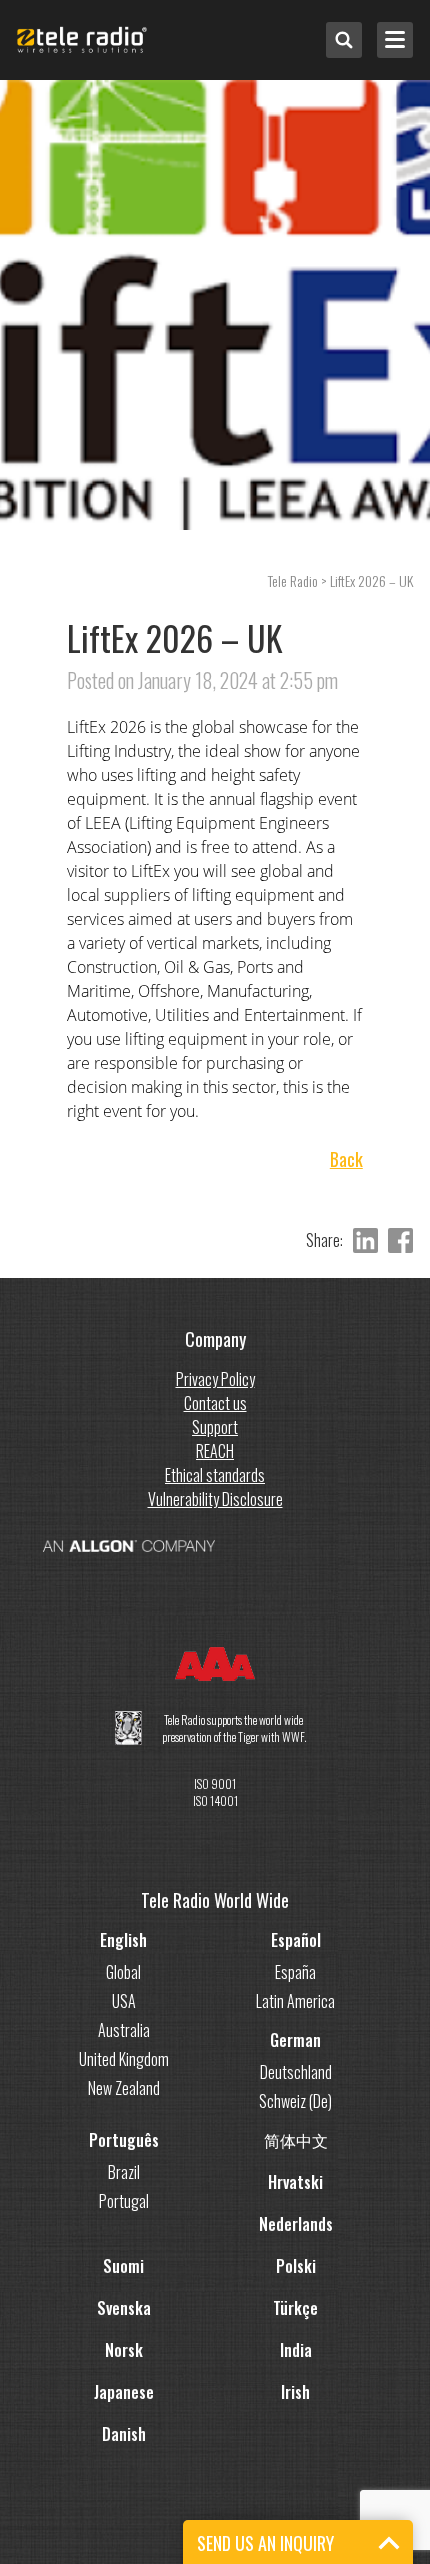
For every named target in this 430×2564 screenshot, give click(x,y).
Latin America (295, 2001)
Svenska (124, 2308)
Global (123, 1972)
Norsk (124, 2350)
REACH (215, 1451)
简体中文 (296, 2140)
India (296, 2350)
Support (215, 1427)
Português (124, 2140)
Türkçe (295, 2308)
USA (124, 2001)
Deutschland (296, 2072)
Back (346, 1159)
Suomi (123, 2266)
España (295, 1972)
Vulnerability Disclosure (215, 1499)
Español (296, 1940)
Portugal (124, 2201)
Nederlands (296, 2224)
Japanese (124, 2392)
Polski (296, 2266)
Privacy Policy (215, 1379)
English (123, 1940)
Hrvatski (295, 2182)
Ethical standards (215, 1475)
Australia (124, 2030)
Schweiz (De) (295, 2101)
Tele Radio (293, 580)
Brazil (124, 2172)
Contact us (215, 1403)
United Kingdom (124, 2059)
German (295, 2040)
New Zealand (124, 2088)
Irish (295, 2392)
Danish (124, 2434)
